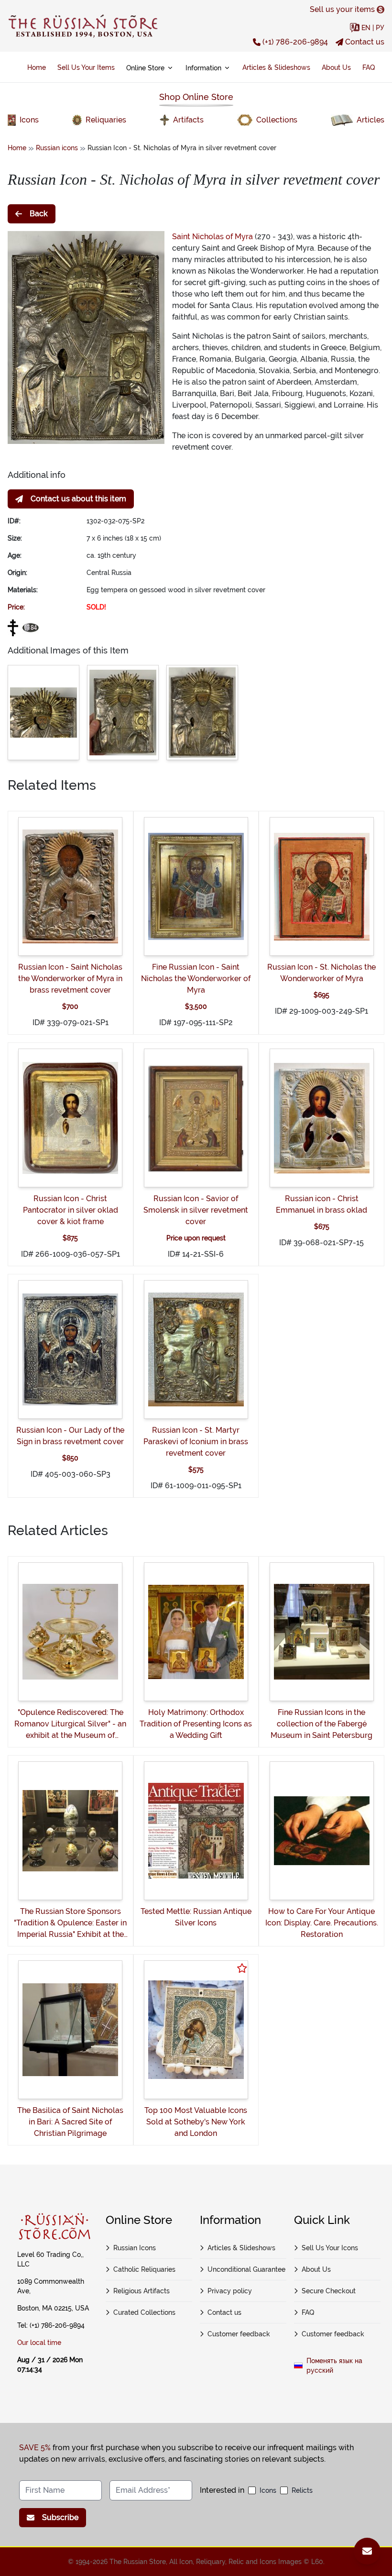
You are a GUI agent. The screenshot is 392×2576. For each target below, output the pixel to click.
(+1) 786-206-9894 (295, 42)
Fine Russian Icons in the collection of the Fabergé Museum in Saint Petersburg (321, 1724)
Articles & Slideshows (276, 67)
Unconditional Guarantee (246, 2269)
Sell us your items (342, 9)
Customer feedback (239, 2334)
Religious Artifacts (142, 2291)
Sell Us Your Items (86, 67)
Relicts (302, 2490)
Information (203, 68)
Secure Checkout (329, 2291)
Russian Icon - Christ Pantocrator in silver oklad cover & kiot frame (71, 1210)
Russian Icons (135, 2248)
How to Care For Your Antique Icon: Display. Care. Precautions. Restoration (322, 1923)
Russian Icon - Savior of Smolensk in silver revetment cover (196, 1210)
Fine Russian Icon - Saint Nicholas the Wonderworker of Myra (196, 978)
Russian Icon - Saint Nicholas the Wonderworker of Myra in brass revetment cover (70, 978)
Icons (268, 2490)
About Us (336, 67)
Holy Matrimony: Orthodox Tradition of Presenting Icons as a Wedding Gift (196, 1724)
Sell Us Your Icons (330, 2248)
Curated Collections (144, 2312)
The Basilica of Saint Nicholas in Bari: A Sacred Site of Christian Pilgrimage (70, 2122)
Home (37, 67)
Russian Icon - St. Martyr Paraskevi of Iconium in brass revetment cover (196, 1442)
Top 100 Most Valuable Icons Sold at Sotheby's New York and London (196, 2122)
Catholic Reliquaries (144, 2269)
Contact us (365, 42)
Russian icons (57, 148)
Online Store (145, 68)
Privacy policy (230, 2291)
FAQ (369, 67)
